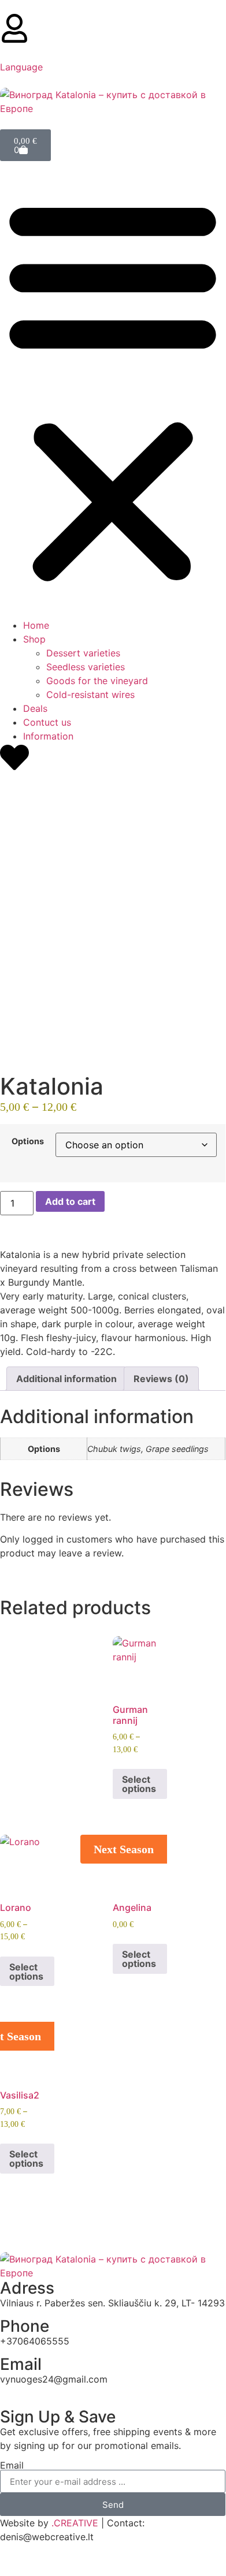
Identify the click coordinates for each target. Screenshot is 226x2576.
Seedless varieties (86, 667)
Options (28, 1141)
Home (36, 625)
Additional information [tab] (66, 1379)
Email (12, 2465)
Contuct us (47, 722)
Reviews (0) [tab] (161, 1379)
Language (21, 67)
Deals (35, 708)
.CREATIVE (75, 2523)
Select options (139, 1784)
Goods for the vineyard (97, 681)
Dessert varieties (83, 653)
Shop (34, 639)
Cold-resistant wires (90, 695)
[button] (113, 390)
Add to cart (70, 1201)
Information (48, 736)
